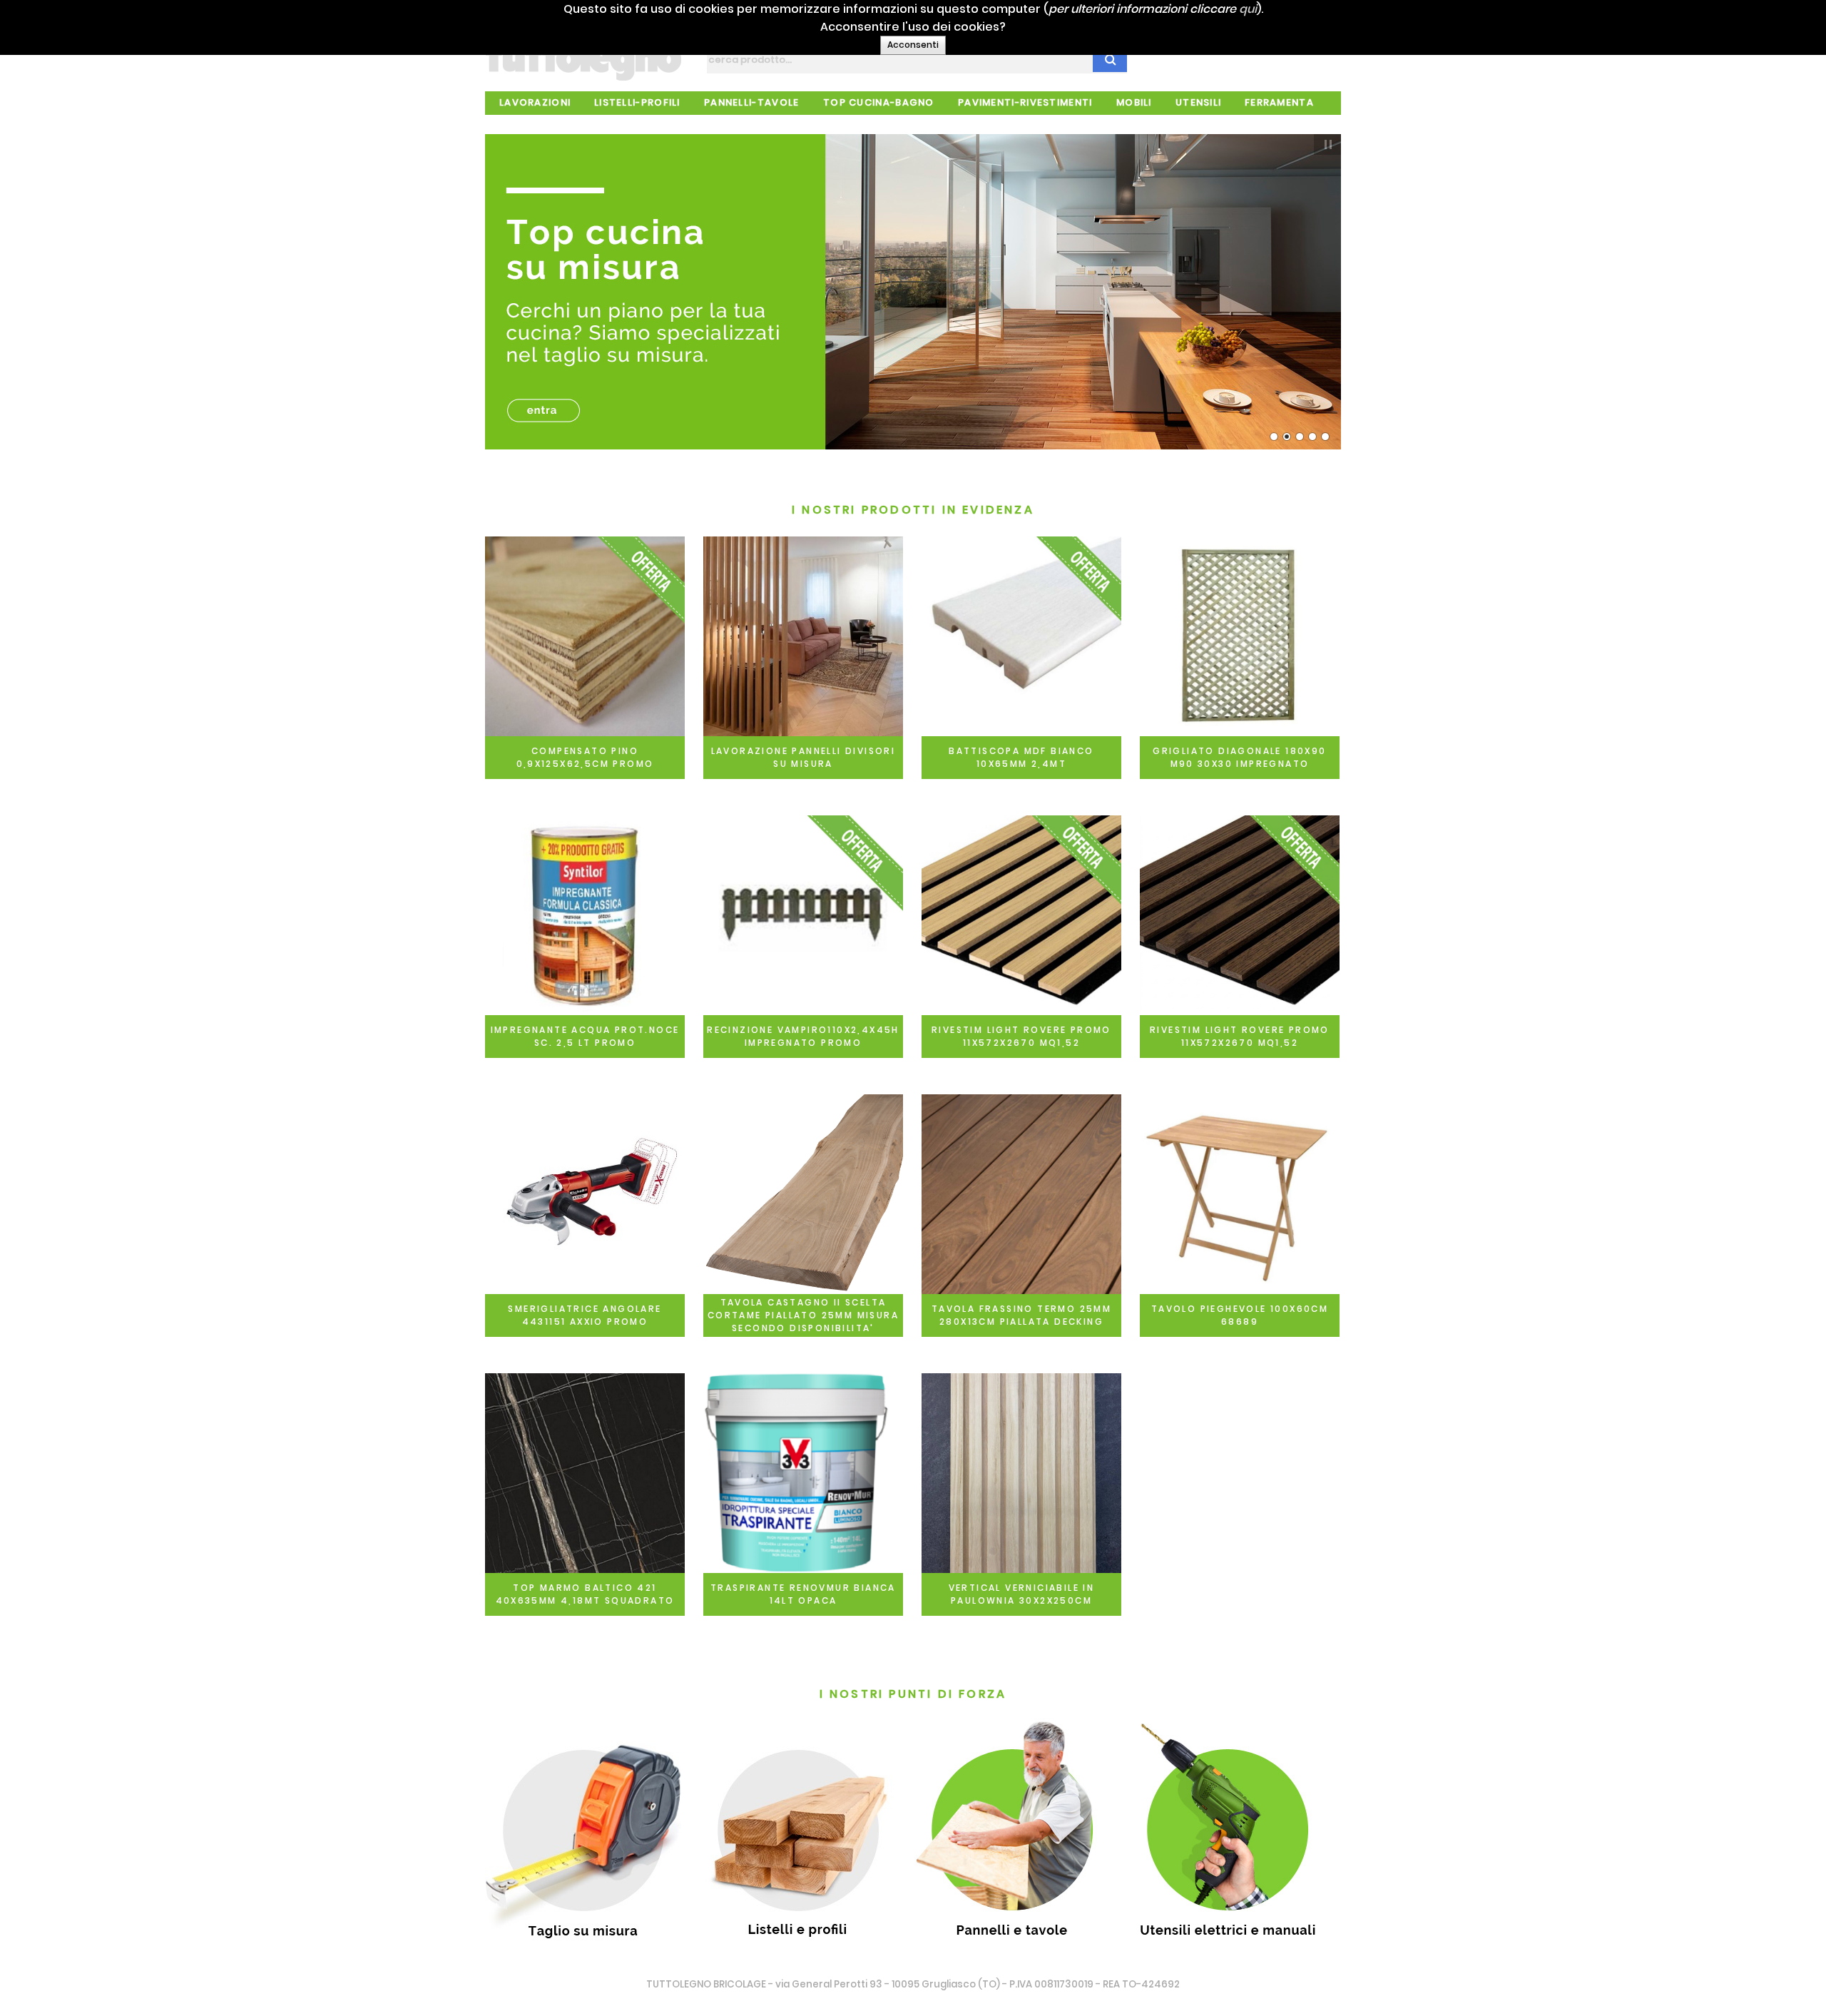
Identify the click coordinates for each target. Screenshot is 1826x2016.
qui (1248, 9)
